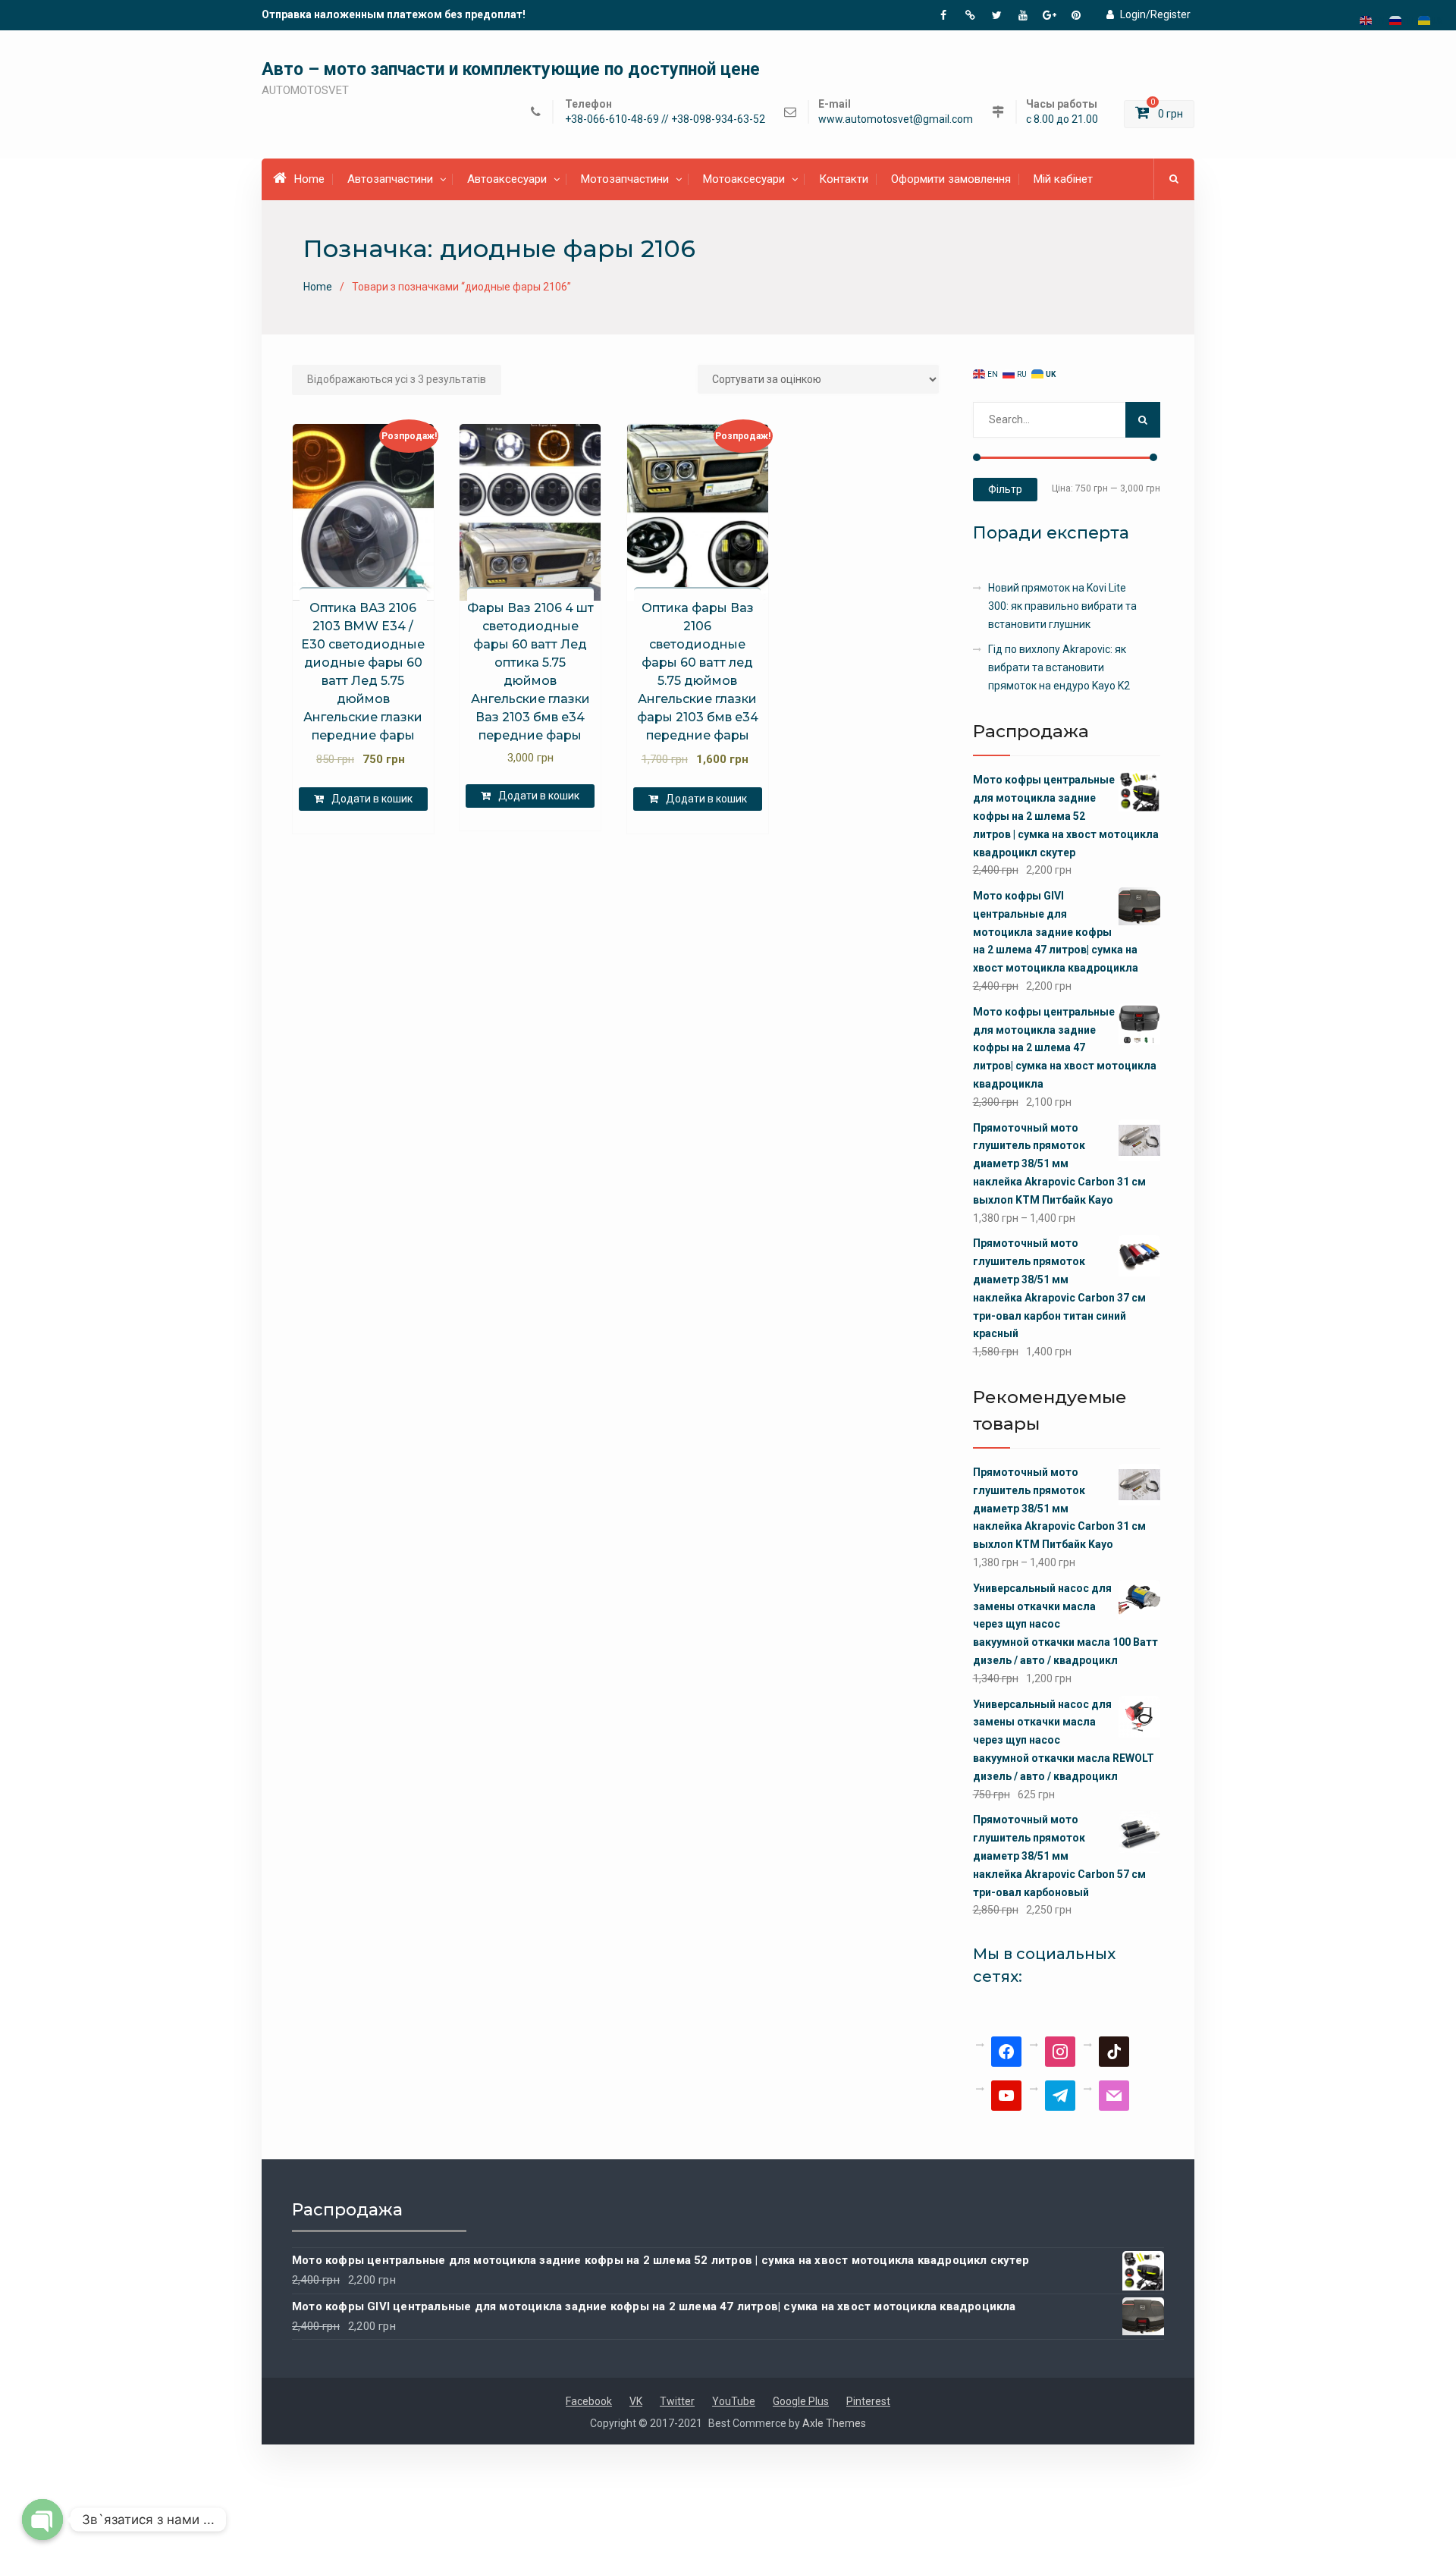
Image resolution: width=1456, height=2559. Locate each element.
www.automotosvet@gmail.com (896, 119)
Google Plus (801, 2401)
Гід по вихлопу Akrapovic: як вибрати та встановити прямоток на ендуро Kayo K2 (1059, 667)
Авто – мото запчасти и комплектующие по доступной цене (511, 69)
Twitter (677, 2401)
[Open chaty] (42, 2520)
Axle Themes (834, 2423)
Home (309, 179)
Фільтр (1005, 489)
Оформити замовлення (951, 179)
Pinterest (868, 2401)
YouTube (734, 2401)
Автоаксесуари (507, 179)
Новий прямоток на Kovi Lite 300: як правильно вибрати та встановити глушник (1062, 606)
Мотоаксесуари (744, 179)
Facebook (589, 2401)
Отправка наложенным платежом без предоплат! (394, 14)
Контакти (844, 179)
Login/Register (1155, 14)
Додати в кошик (372, 799)
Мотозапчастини (625, 179)
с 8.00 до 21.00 (1062, 119)
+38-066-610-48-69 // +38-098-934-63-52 (665, 119)
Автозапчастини (390, 179)
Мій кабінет (1063, 179)
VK (636, 2401)
